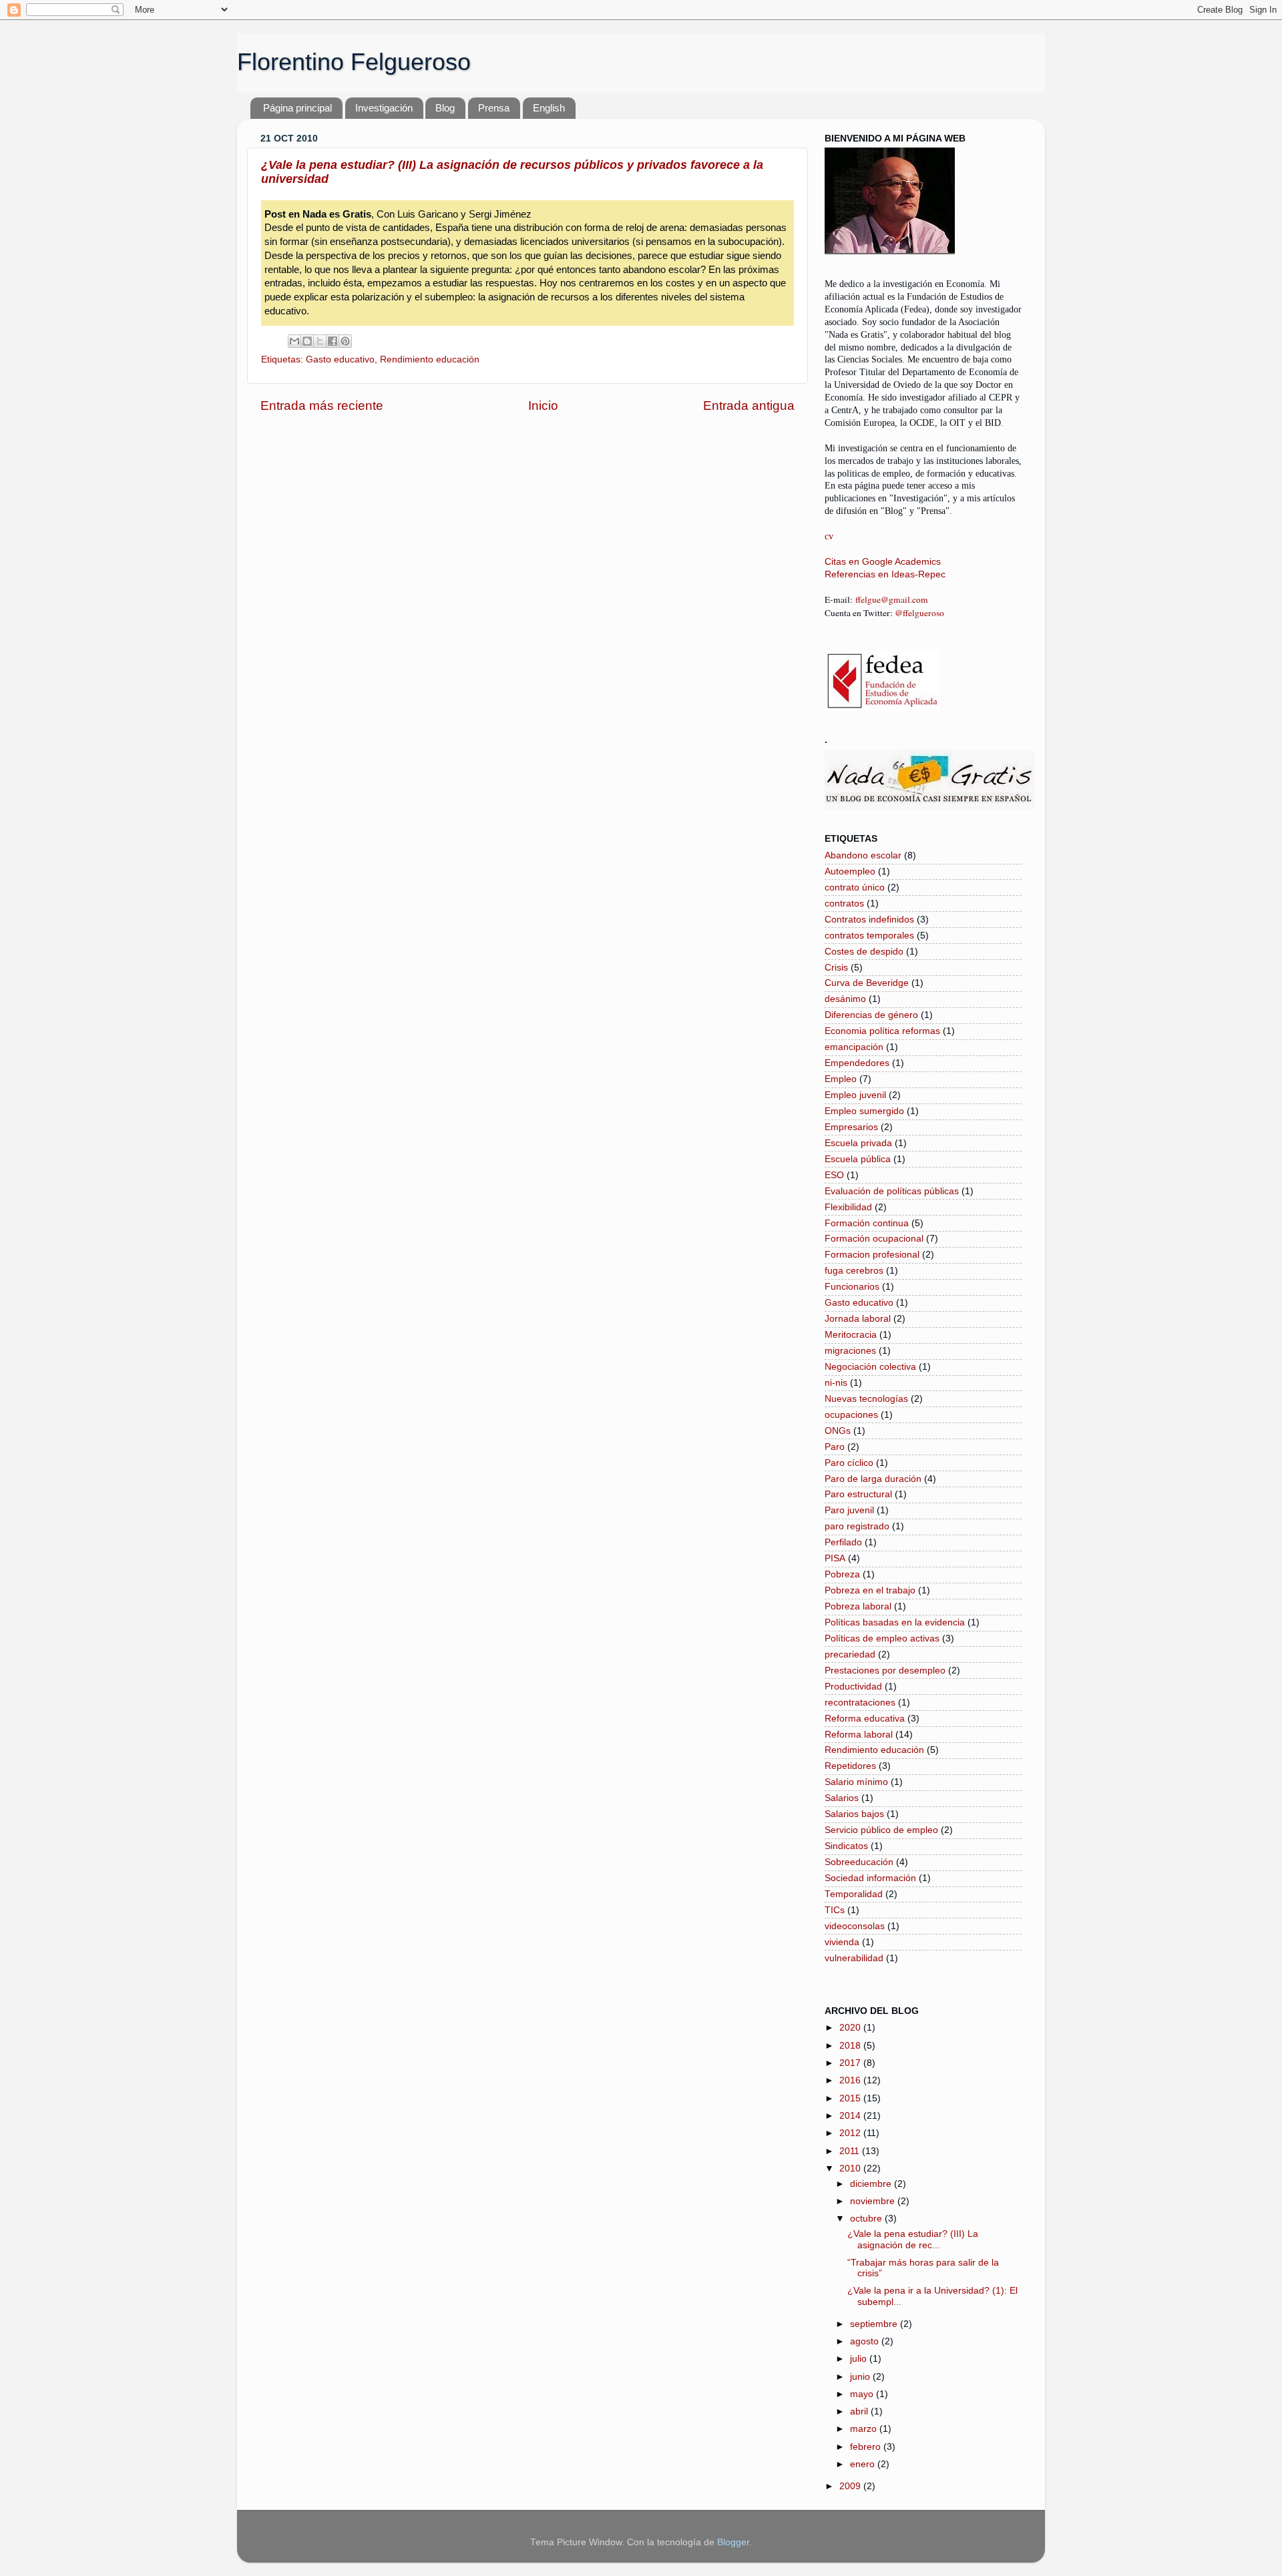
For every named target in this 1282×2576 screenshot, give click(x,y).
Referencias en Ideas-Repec (885, 574)
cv (829, 536)
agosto (866, 2341)
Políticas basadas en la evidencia (895, 1622)
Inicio (543, 406)
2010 (851, 2168)
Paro (835, 1447)
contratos (844, 904)
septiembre (875, 2324)
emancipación (854, 1047)
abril (860, 2411)
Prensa (494, 108)
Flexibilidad (848, 1207)
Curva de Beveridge (867, 983)
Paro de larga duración (873, 1479)
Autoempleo (850, 871)
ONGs (838, 1431)
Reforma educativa (865, 1719)
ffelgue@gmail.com (892, 599)
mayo (863, 2394)
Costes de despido (864, 952)
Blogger (733, 2542)
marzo (865, 2429)
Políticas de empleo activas (882, 1638)
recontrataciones (860, 1703)
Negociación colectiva (870, 1367)
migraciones (850, 1351)
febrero (867, 2447)
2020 (851, 2028)
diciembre (872, 2184)
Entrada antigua (749, 406)
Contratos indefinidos (869, 920)
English (549, 108)
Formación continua (867, 1223)
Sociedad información (870, 1878)
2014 (851, 2116)
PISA (835, 1558)
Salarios (842, 1798)
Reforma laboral (859, 1735)
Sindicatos (846, 1846)
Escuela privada (858, 1143)
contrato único (855, 887)
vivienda (842, 1942)
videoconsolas (855, 1926)
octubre (867, 2219)
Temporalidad (854, 1894)
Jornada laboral (858, 1319)
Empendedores (857, 1063)
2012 (851, 2133)
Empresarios (851, 1127)
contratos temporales (869, 936)
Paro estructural (858, 1494)
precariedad (850, 1654)
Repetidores (850, 1766)
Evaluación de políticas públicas (892, 1191)
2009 (851, 2486)
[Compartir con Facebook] (333, 341)
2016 (851, 2080)
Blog (445, 108)
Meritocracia (851, 1335)
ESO (834, 1175)
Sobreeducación (859, 1862)
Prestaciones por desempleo (885, 1670)
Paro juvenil (849, 1510)
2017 (851, 2063)
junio (861, 2377)
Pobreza (842, 1574)
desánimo (845, 999)
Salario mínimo (856, 1782)
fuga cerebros (854, 1271)
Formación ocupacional (874, 1239)
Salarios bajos (854, 1814)
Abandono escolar (863, 855)
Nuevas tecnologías (866, 1399)
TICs (835, 1910)
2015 (851, 2098)
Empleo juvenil (855, 1095)
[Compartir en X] (320, 341)
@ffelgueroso (919, 613)
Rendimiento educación (430, 359)
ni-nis (836, 1383)
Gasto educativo (340, 359)
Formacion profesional (872, 1255)
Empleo (841, 1079)
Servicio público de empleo (881, 1830)
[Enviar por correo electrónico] (294, 341)
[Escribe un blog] (307, 341)
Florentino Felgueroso (354, 62)
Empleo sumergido (864, 1111)
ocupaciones (851, 1415)
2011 (851, 2151)
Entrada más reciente (322, 406)
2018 (851, 2046)
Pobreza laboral (858, 1606)
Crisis (836, 968)
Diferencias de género (871, 1015)
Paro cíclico (849, 1463)
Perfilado (843, 1542)
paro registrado (857, 1526)
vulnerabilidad (854, 1958)
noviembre (874, 2201)
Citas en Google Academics (883, 562)
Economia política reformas (882, 1031)
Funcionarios (852, 1287)
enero (864, 2464)
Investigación (384, 108)
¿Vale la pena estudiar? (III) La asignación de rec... (913, 2239)
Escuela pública (858, 1159)
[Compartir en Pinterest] (345, 341)
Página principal (297, 108)
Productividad (853, 1687)
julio (860, 2359)
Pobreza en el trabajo (870, 1590)
